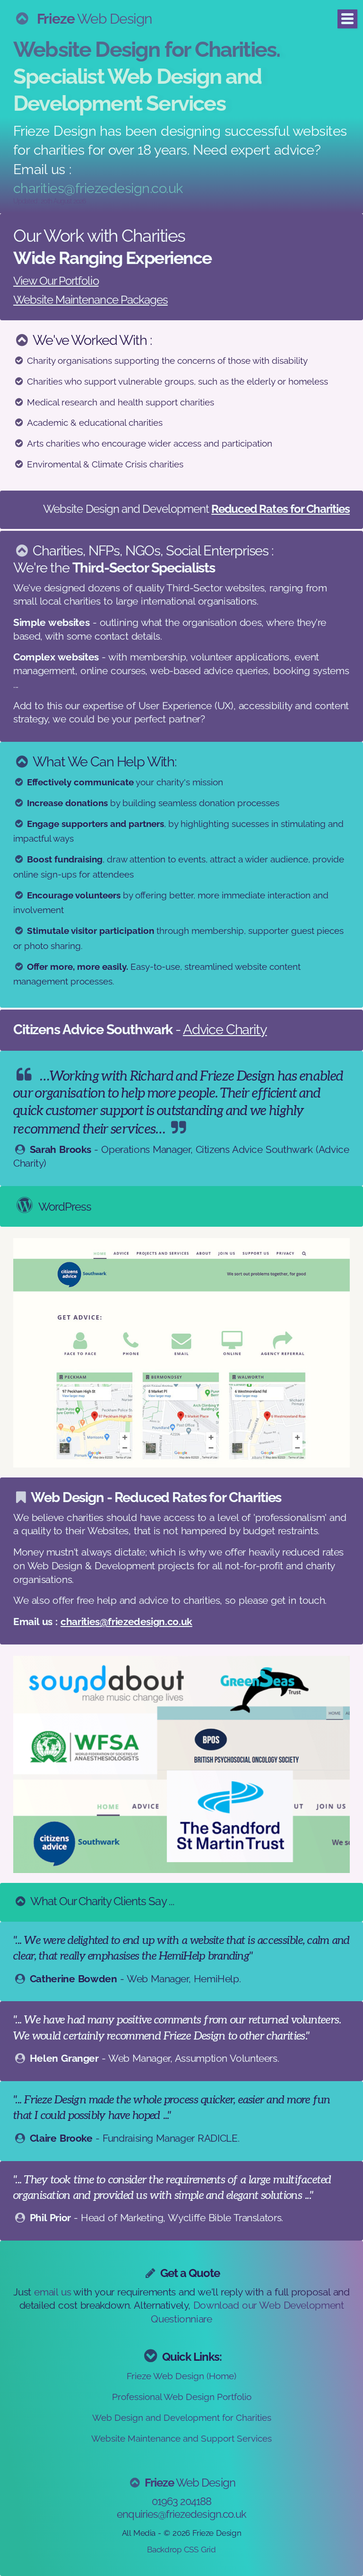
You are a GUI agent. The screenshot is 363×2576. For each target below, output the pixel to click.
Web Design (95, 19)
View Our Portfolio (56, 281)
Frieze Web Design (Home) (181, 2376)
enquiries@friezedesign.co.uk (181, 2514)
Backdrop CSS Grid (181, 2550)
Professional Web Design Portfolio (182, 2397)
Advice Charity (225, 1029)
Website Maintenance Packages (91, 300)
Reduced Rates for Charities (281, 509)
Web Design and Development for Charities (182, 2418)
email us (52, 2292)
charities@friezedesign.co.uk (98, 188)
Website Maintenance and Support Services (181, 2438)
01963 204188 (182, 2501)
